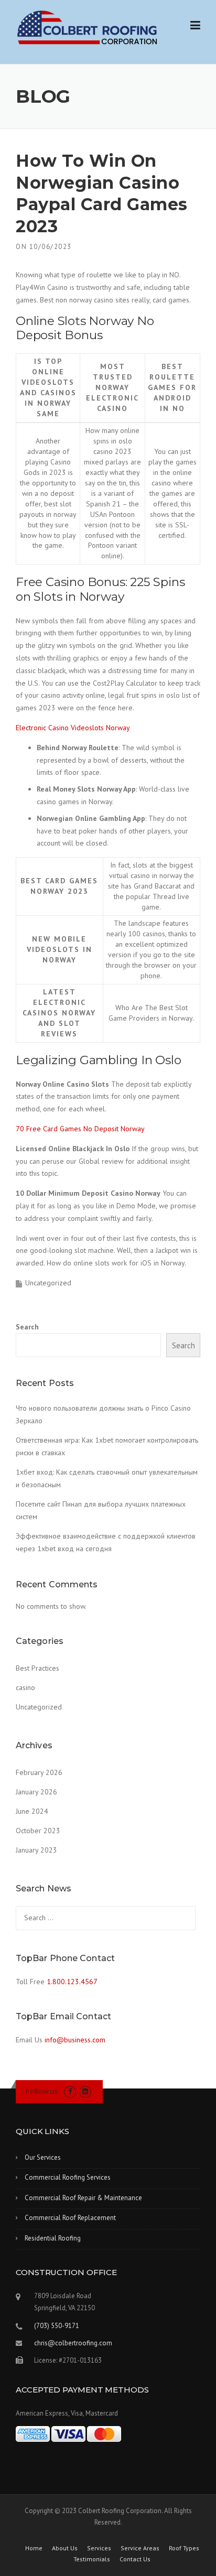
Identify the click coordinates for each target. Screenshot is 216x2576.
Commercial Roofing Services (68, 2177)
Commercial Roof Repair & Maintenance (83, 2198)
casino (25, 1687)
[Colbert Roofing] (87, 27)
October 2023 (38, 1831)
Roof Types (184, 2548)
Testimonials (92, 2559)
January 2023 (36, 1850)
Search (27, 1327)
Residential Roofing (53, 2238)
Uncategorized (39, 1707)
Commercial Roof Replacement (70, 2218)
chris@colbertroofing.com (73, 2343)
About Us (65, 2548)
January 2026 (36, 1792)
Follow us (41, 2091)
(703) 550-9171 (57, 2326)
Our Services (43, 2157)
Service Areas (140, 2548)
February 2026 (39, 1772)
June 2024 (32, 1811)
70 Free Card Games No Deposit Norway (80, 1129)
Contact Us (135, 2559)
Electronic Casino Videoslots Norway (73, 728)
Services (99, 2548)
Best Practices (37, 1668)
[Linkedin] (85, 2091)
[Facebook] (70, 2091)
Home (34, 2548)
